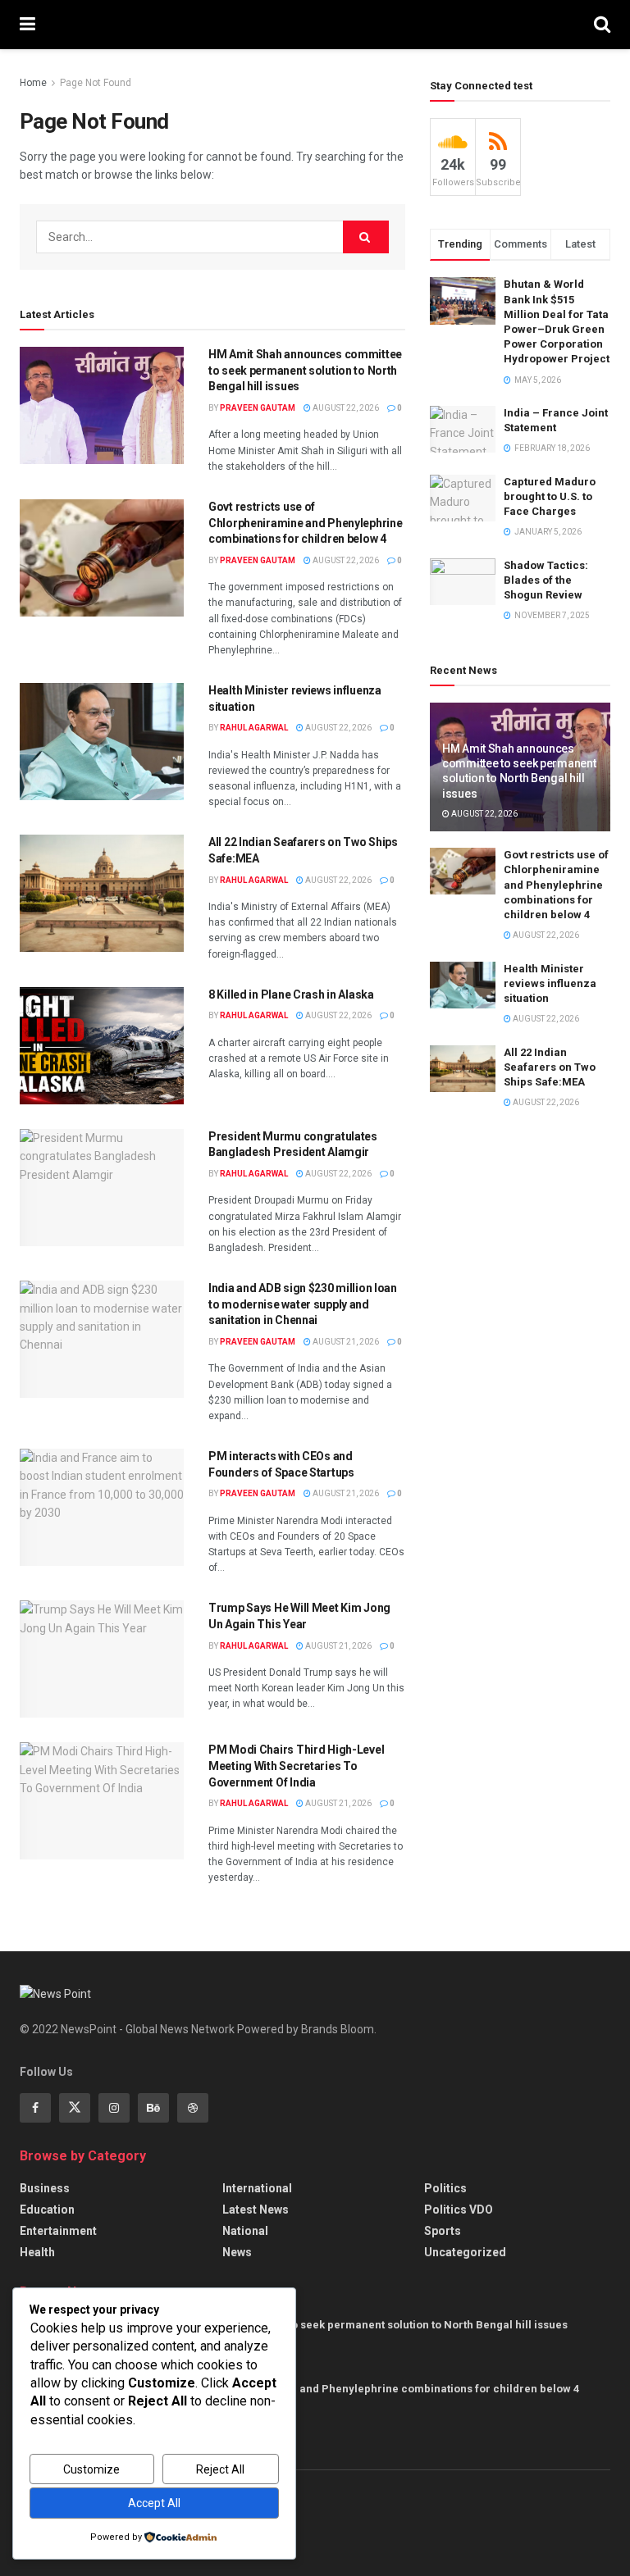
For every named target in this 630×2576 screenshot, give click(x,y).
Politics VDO (459, 2210)
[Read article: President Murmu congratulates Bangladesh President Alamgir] (102, 1188)
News (237, 2252)
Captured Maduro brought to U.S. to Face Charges (550, 496)
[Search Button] (602, 25)
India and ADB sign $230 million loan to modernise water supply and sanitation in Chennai (303, 1304)
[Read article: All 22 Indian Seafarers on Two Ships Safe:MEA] (102, 893)
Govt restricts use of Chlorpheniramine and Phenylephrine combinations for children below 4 (305, 523)
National (245, 2231)
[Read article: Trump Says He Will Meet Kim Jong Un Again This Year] (102, 1659)
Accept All (154, 2503)
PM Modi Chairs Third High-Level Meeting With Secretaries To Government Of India (296, 1766)
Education (47, 2210)
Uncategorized (465, 2252)
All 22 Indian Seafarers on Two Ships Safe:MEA (550, 1067)
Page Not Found (96, 83)
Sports (443, 2231)
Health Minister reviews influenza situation (550, 983)
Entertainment (58, 2231)
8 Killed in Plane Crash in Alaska (291, 994)
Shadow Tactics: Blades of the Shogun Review (546, 580)
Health (37, 2252)
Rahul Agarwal (254, 728)
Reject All (220, 2469)
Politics (445, 2188)
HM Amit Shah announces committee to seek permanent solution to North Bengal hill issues (305, 370)
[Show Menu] (27, 25)
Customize (91, 2469)
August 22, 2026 (345, 408)
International (257, 2188)
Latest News (256, 2210)
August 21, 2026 (345, 1342)
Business (45, 2188)
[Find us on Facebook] (35, 2108)
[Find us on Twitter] (75, 2108)
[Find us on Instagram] (114, 2108)
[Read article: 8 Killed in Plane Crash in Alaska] (102, 1046)
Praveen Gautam (258, 408)
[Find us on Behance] (153, 2108)
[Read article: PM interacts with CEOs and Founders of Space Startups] (102, 1507)
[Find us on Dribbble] (193, 2108)
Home (33, 83)
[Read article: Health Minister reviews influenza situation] (102, 742)
